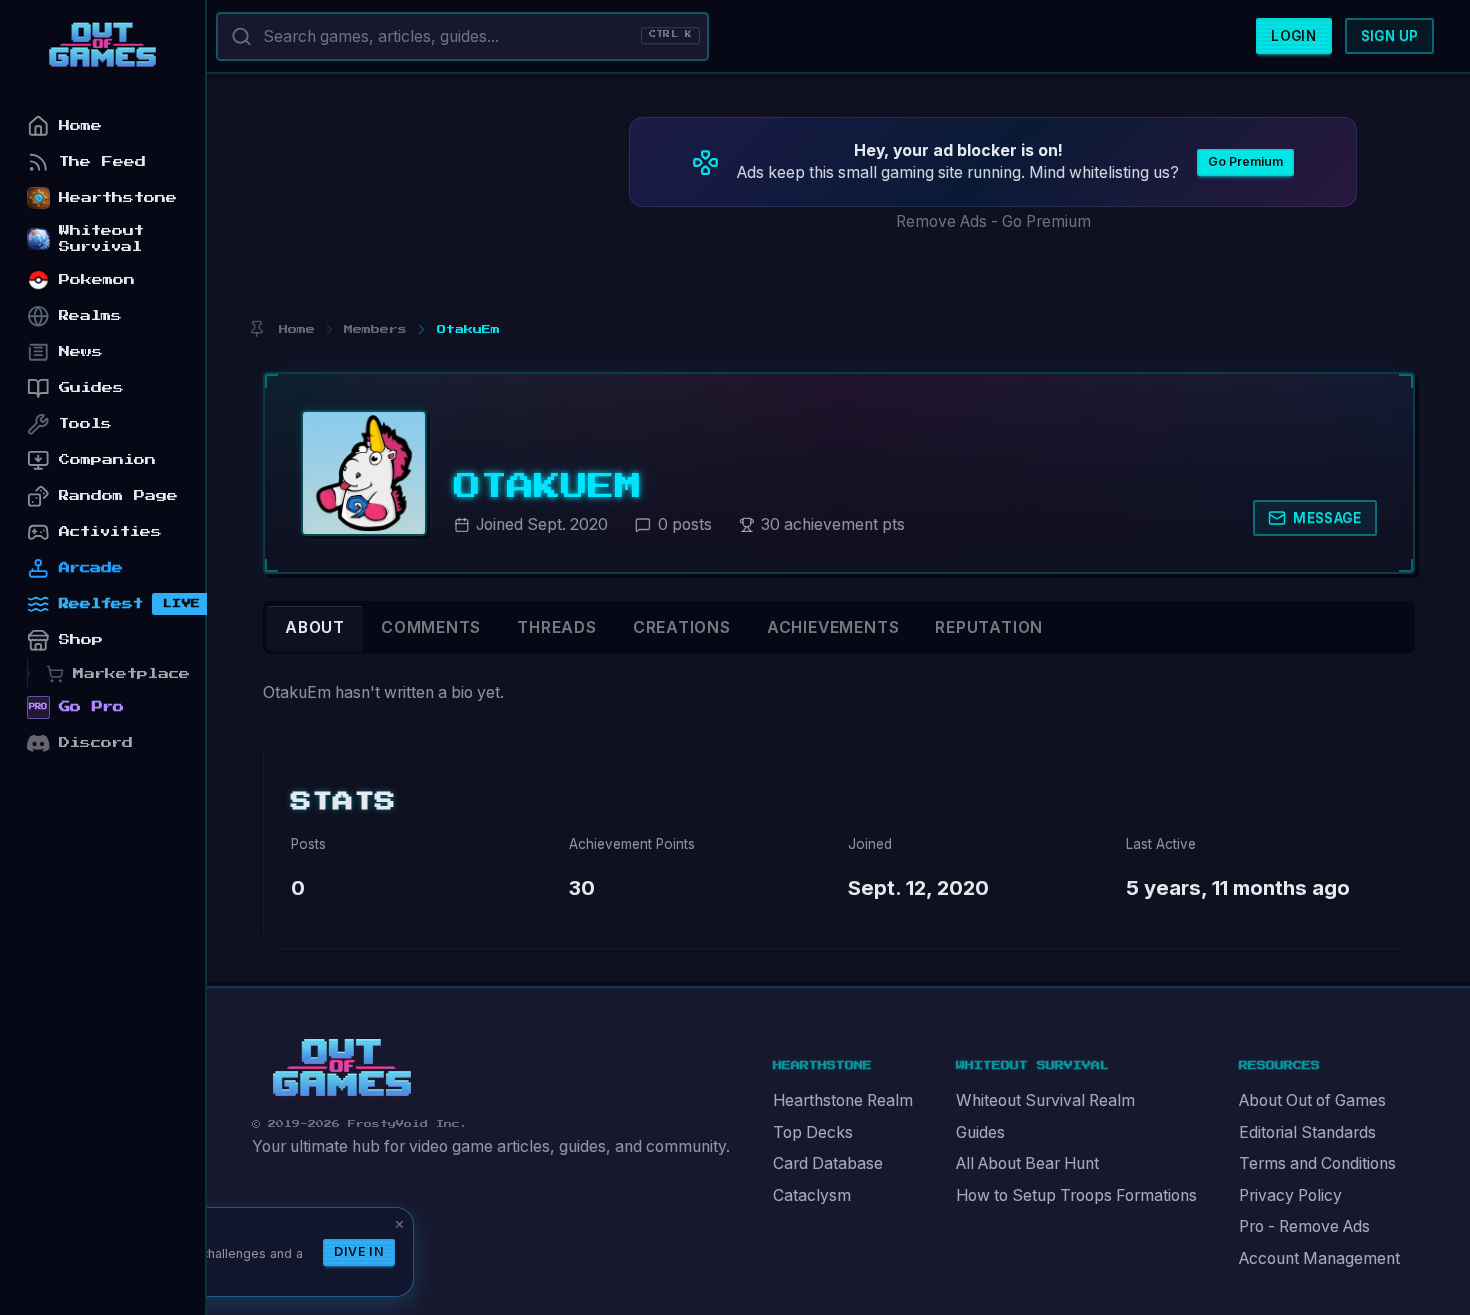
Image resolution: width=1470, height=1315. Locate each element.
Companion (107, 459)
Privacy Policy (1290, 1195)
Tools (85, 423)
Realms (90, 315)
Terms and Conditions (1317, 1163)
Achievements (833, 627)
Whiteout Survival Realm (1045, 1100)
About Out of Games (1312, 1100)
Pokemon (97, 279)
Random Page (118, 495)
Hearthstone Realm (843, 1100)
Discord (96, 742)
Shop (81, 639)
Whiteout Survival (101, 238)
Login (1293, 36)
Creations (682, 627)
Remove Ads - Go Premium (993, 221)
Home (80, 125)
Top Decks (813, 1132)
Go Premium (1245, 161)
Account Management (1319, 1258)
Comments (431, 627)
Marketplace (131, 673)
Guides (980, 1132)
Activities (110, 531)
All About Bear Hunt (1027, 1163)
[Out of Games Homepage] (342, 1068)
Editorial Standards (1307, 1132)
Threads (557, 627)
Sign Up (1390, 36)
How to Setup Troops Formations (1076, 1195)
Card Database (828, 1163)
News (81, 351)
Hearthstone (118, 197)
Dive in (359, 1251)
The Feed (102, 161)
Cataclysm (812, 1195)
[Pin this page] (256, 329)
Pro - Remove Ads (1304, 1226)
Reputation (989, 627)
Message (1327, 518)
